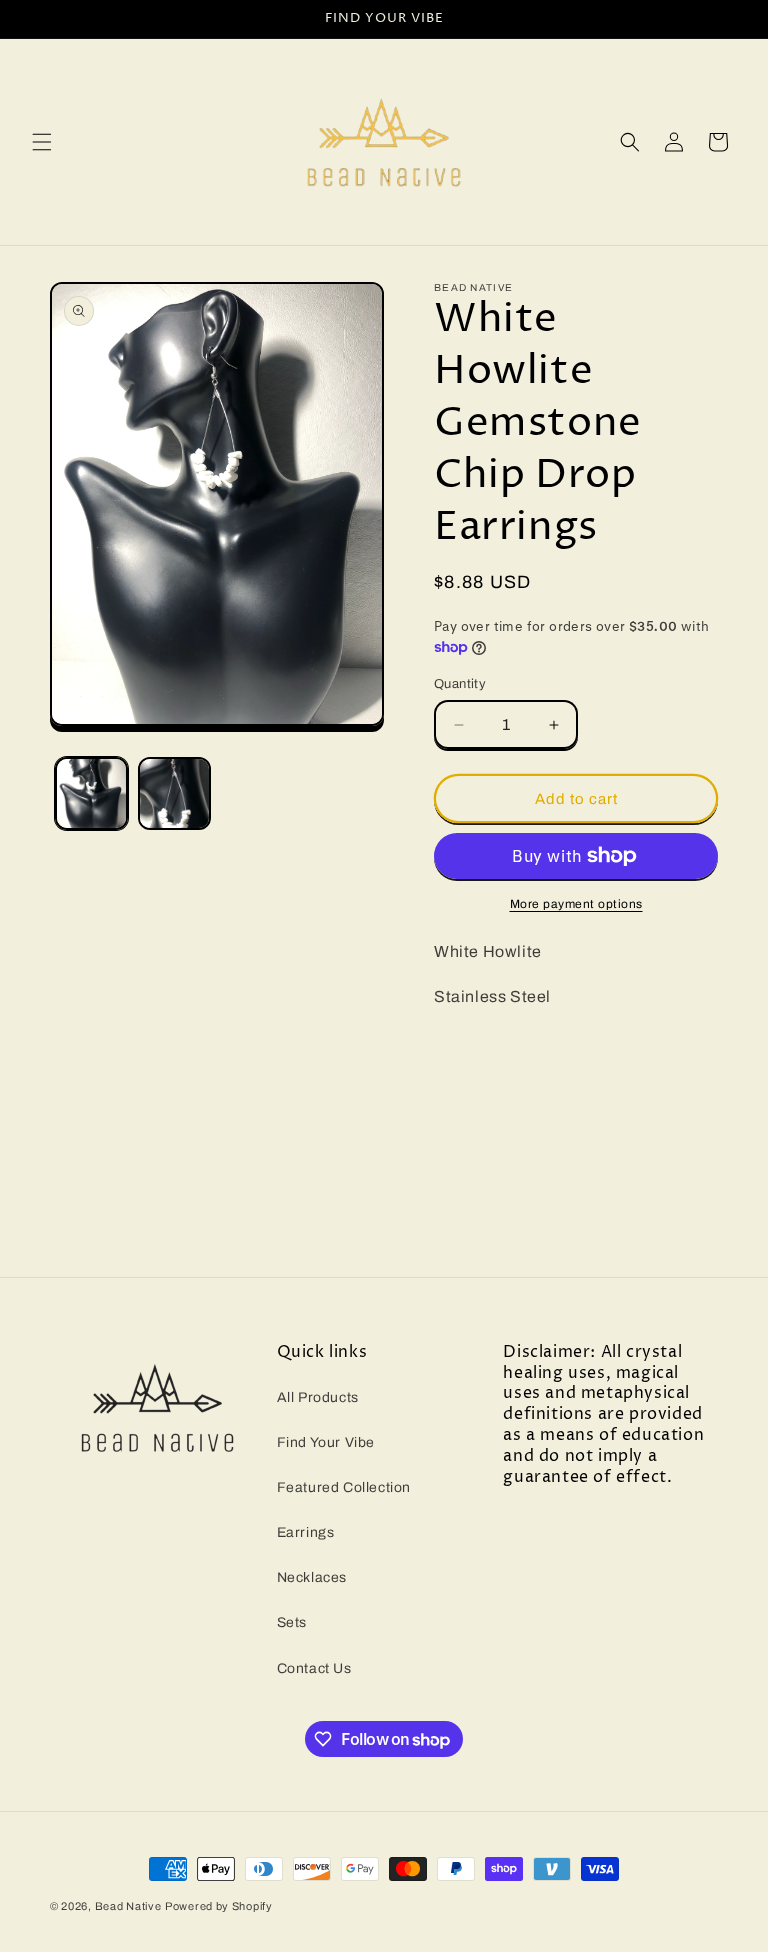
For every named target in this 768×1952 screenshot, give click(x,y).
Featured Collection (344, 1487)
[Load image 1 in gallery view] (91, 793)
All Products (318, 1397)
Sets (292, 1622)
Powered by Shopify (219, 1906)
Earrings (306, 1532)
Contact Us (314, 1668)
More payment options (576, 904)
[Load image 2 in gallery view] (174, 793)
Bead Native (128, 1906)
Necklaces (312, 1577)
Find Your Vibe (326, 1442)
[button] (42, 142)
